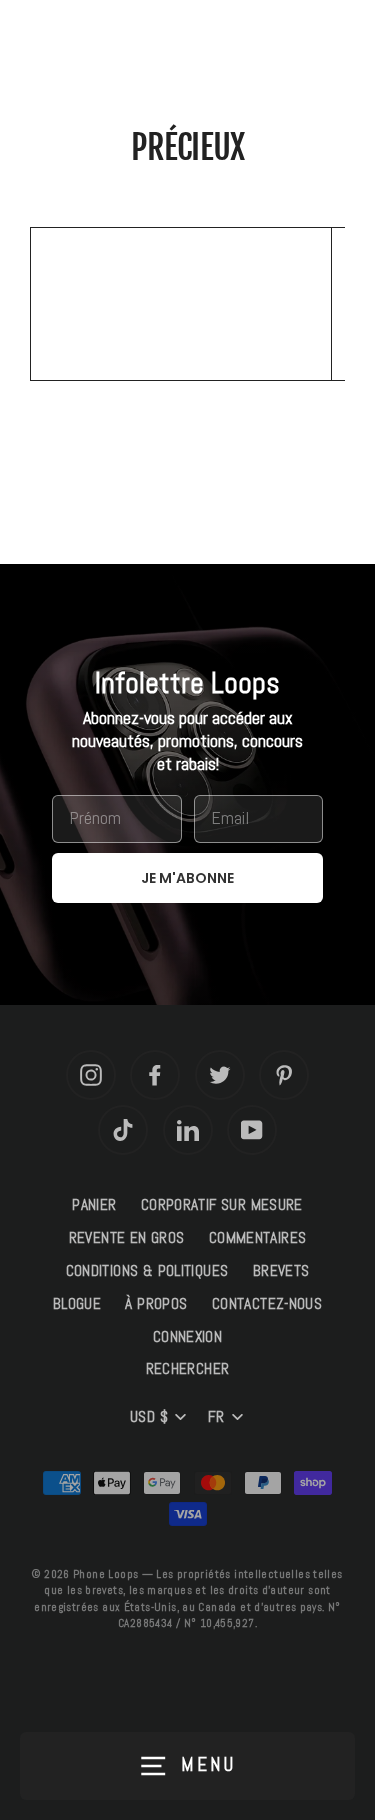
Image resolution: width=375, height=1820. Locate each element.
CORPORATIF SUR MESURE (222, 1205)
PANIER (94, 1205)
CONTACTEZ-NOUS (267, 1304)
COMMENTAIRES (258, 1238)
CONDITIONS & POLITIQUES (147, 1271)
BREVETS (281, 1271)
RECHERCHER (188, 1369)
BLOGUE (77, 1304)
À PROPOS (156, 1304)
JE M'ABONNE (187, 878)
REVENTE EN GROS (127, 1238)
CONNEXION (187, 1337)
